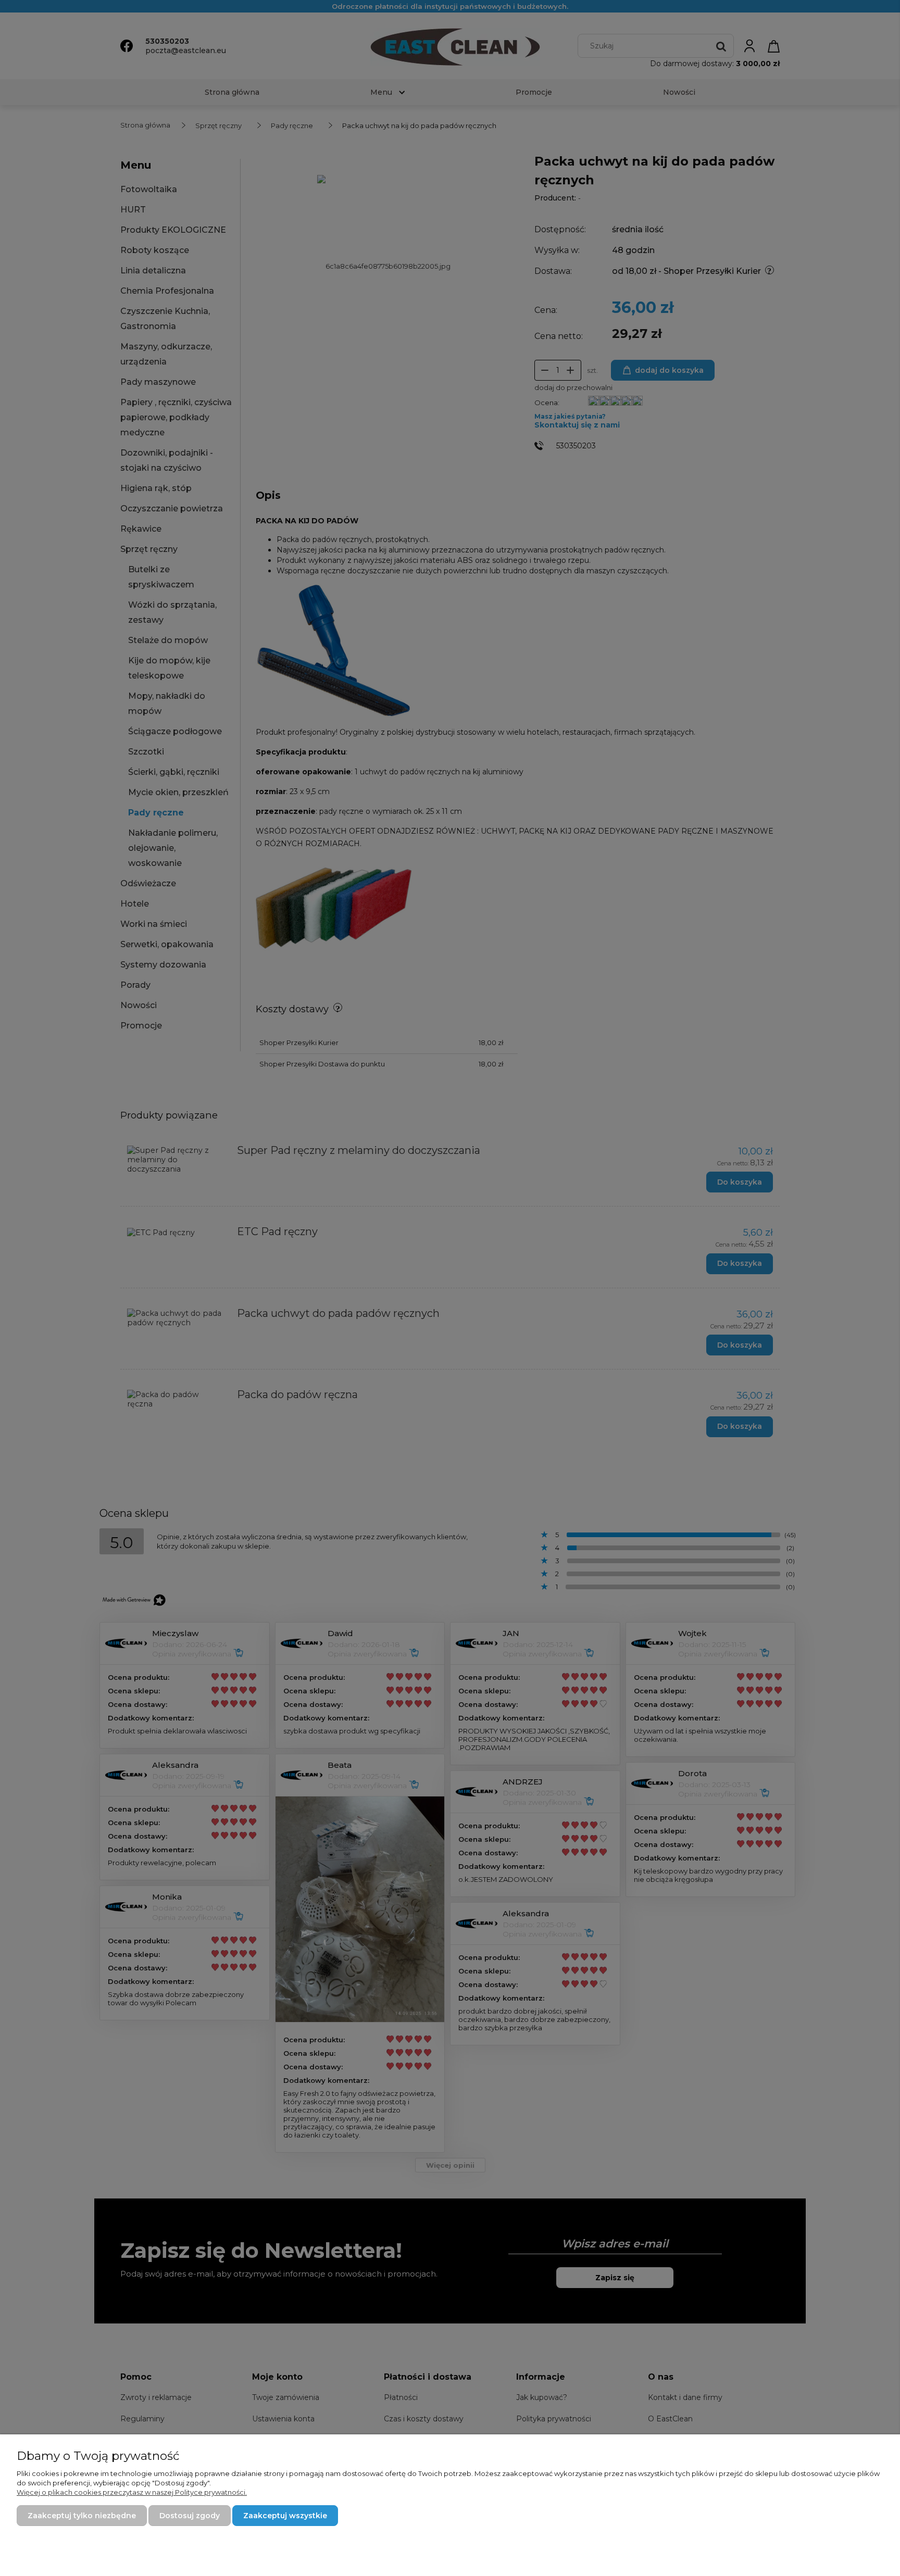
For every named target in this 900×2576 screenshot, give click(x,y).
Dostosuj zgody (190, 2516)
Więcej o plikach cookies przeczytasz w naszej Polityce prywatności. (132, 2492)
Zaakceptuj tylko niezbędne (82, 2516)
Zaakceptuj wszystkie (285, 2516)
